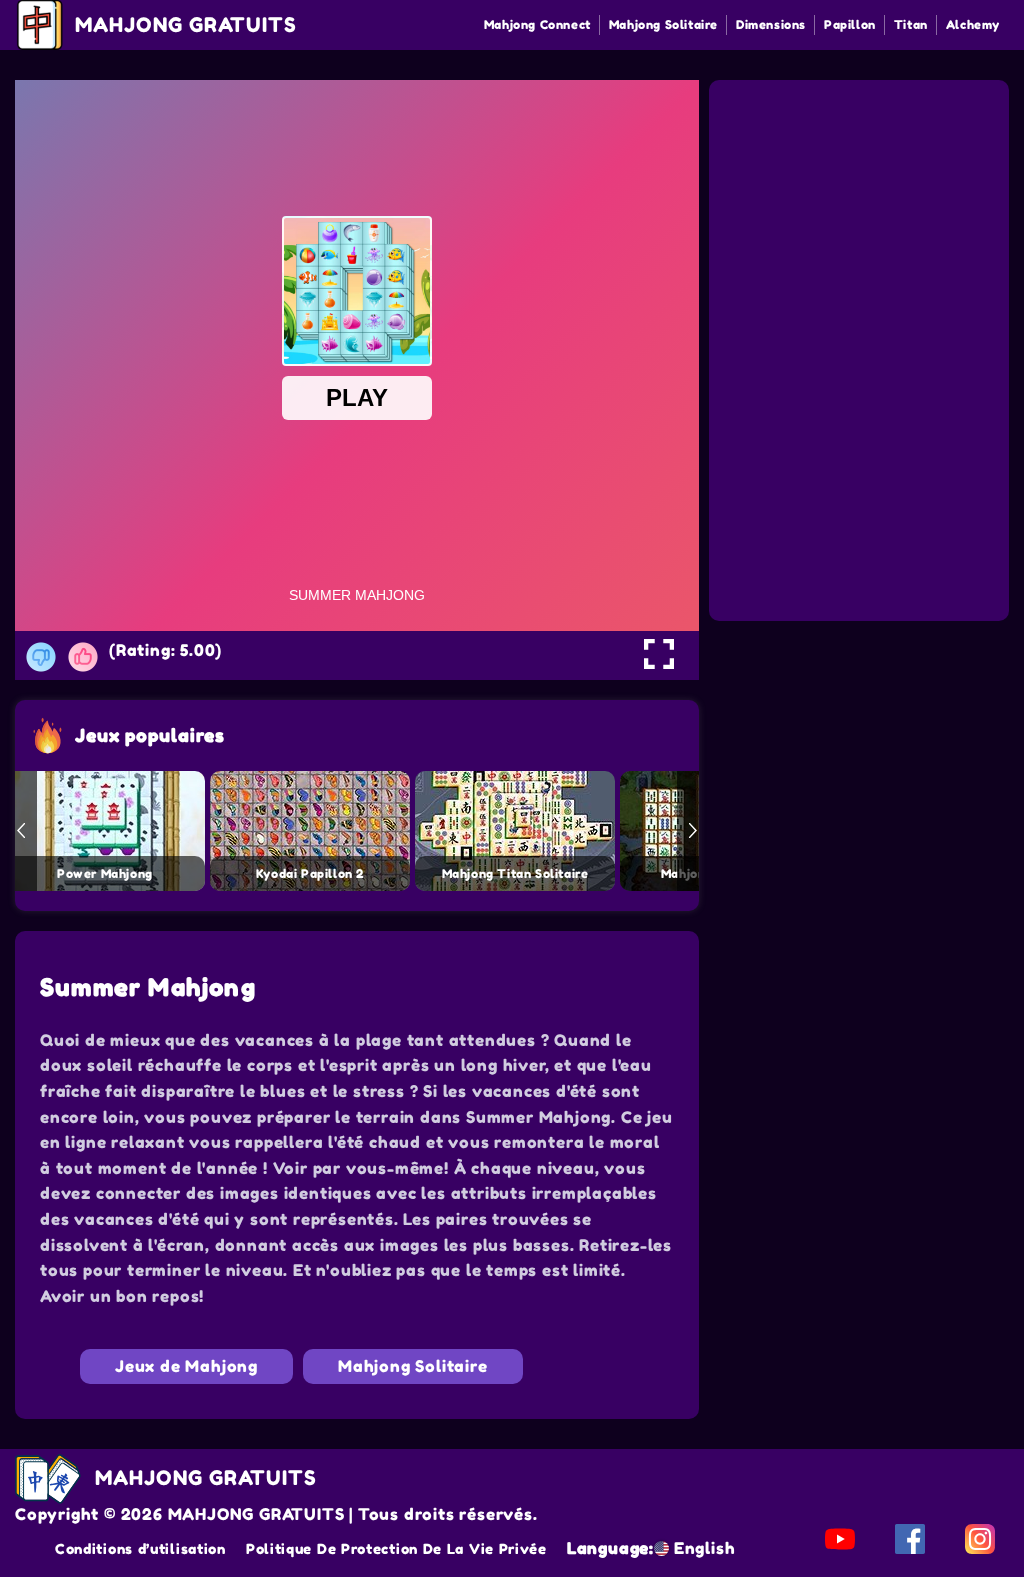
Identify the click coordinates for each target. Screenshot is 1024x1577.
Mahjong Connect (537, 24)
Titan (911, 24)
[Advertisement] (862, 208)
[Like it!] (83, 657)
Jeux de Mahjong (186, 1366)
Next (693, 831)
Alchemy (973, 24)
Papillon (850, 24)
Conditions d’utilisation (140, 1548)
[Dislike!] (41, 657)
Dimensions (771, 24)
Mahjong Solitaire (663, 24)
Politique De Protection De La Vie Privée (396, 1548)
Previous (21, 831)
